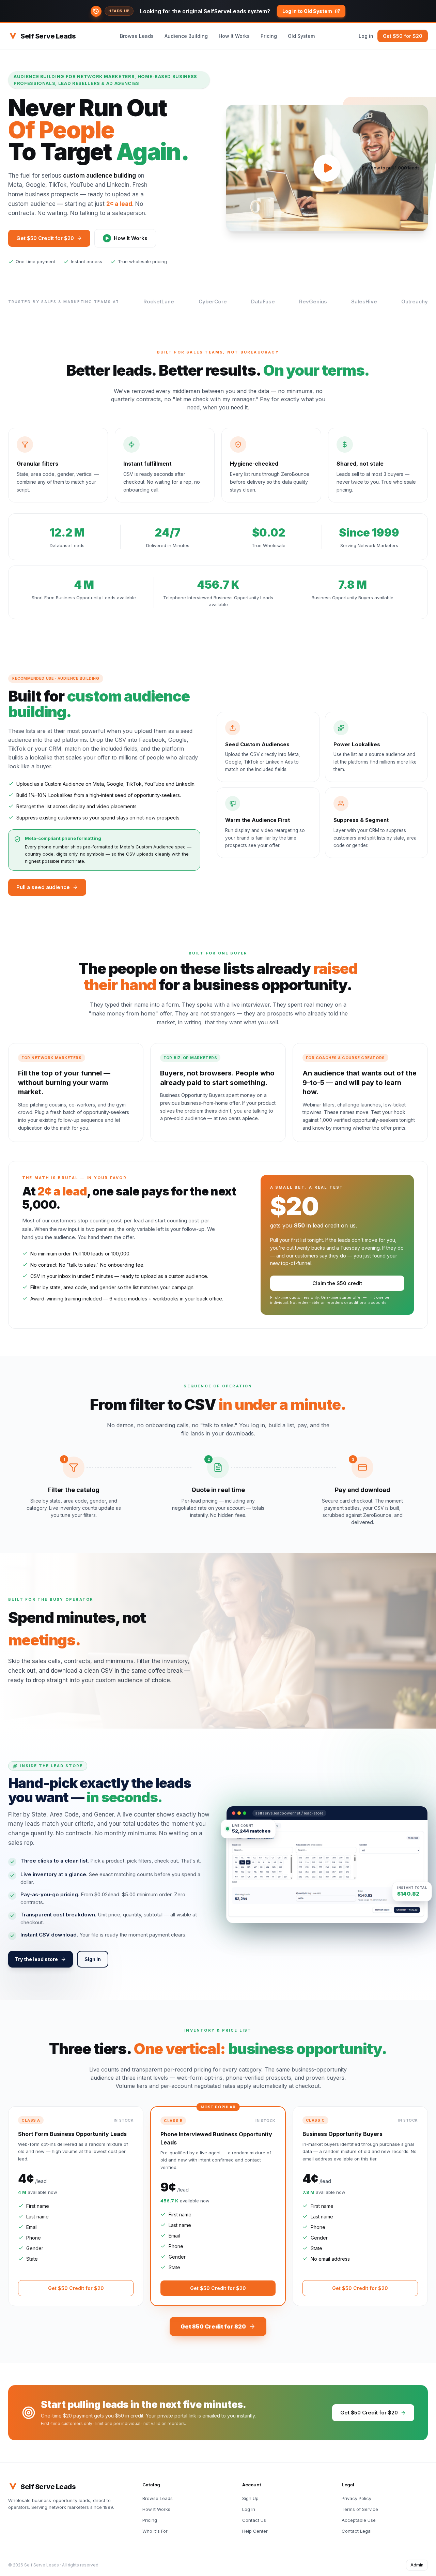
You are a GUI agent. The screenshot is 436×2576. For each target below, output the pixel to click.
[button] (218, 11)
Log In (249, 2509)
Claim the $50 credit (337, 1283)
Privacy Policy (356, 2498)
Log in (366, 36)
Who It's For (155, 2531)
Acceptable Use (359, 2520)
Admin (417, 2565)
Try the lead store (36, 1959)
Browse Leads (137, 36)
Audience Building (186, 36)
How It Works (234, 36)
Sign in (93, 1959)
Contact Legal (357, 2531)
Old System (301, 36)
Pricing (269, 36)
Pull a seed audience (43, 887)
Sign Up (250, 2498)
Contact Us (254, 2520)
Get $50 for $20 (403, 36)
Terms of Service (360, 2509)
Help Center (255, 2531)
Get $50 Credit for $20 (45, 238)
